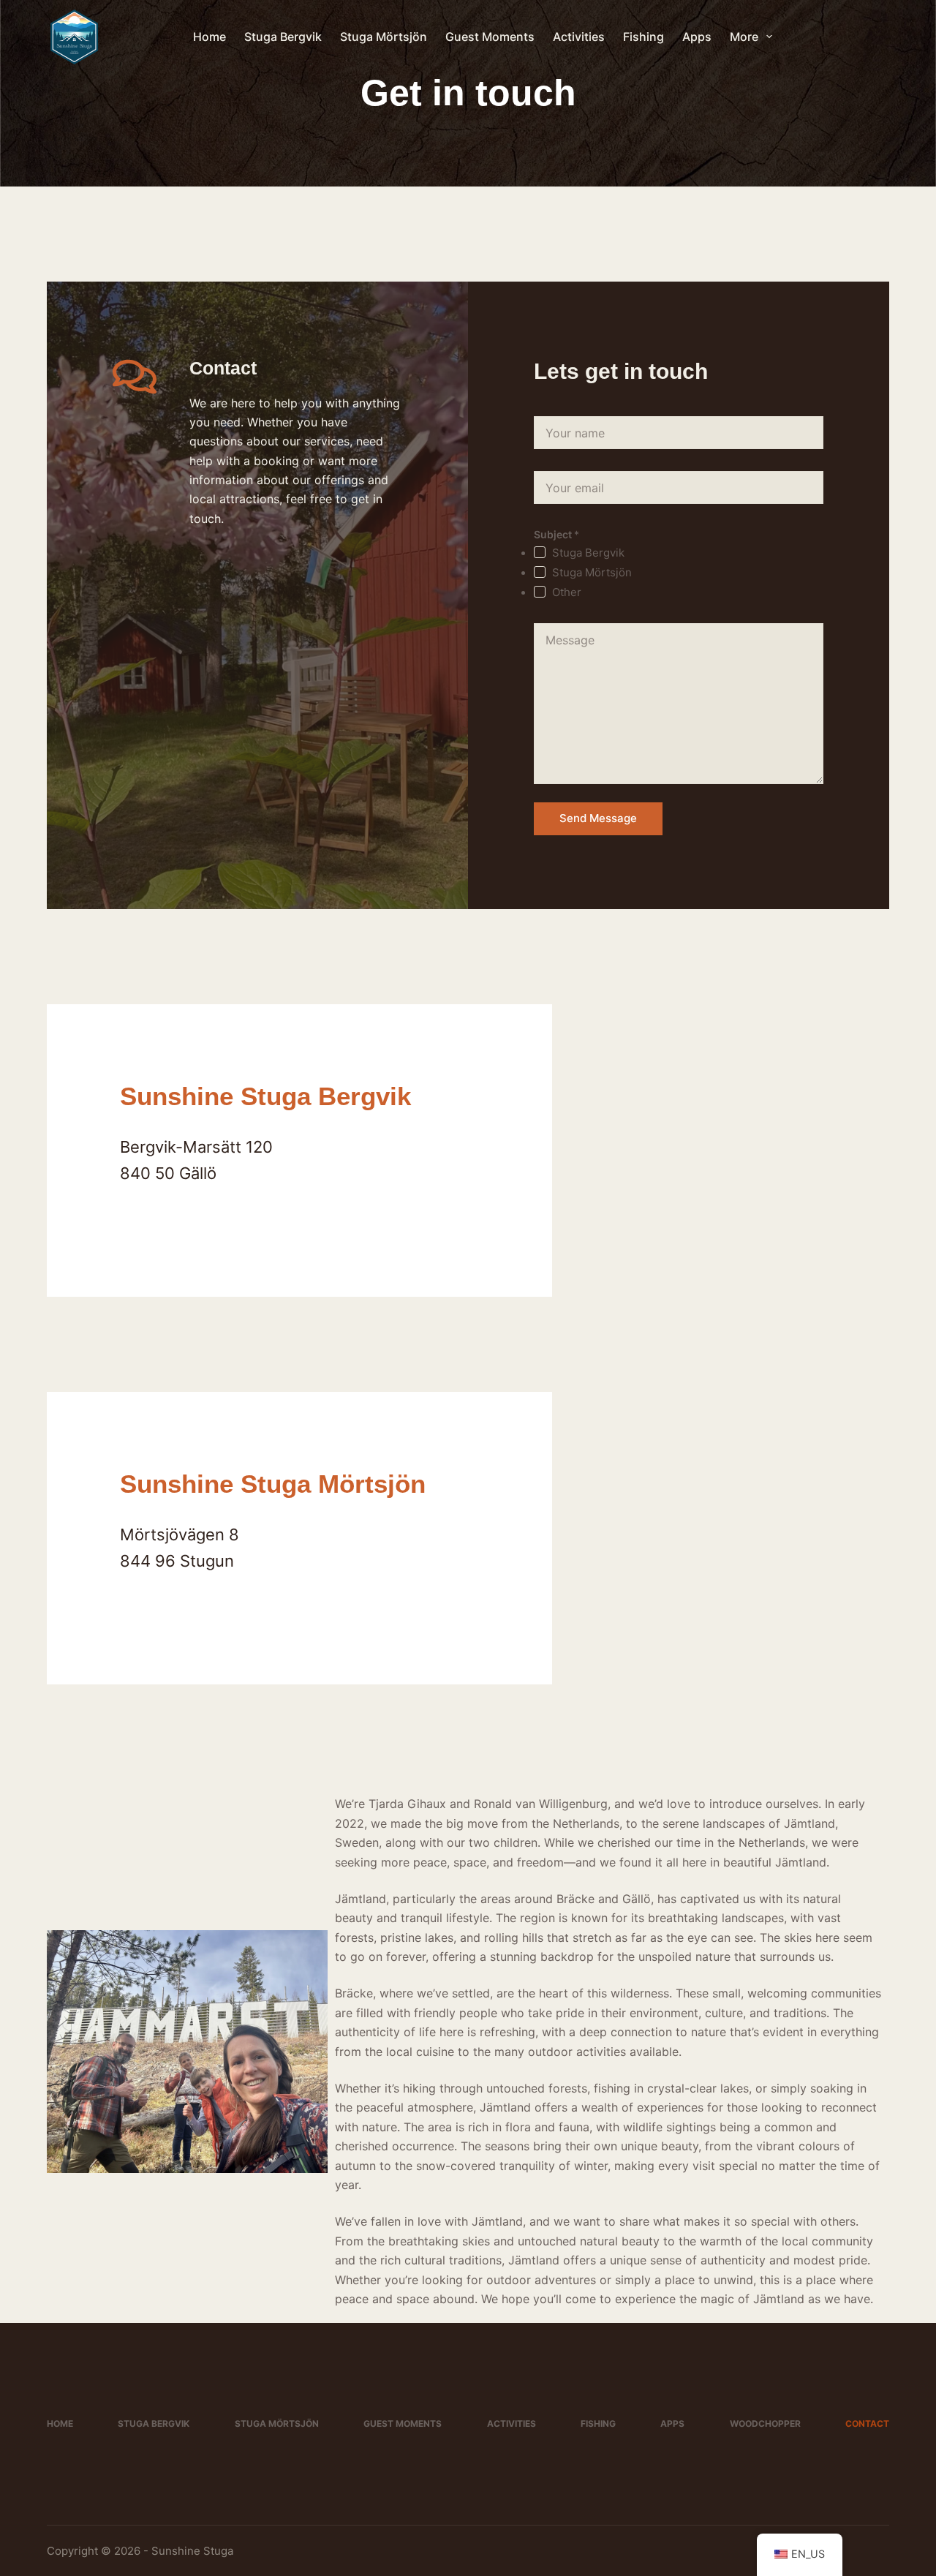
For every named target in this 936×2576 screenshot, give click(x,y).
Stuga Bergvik (283, 37)
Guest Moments (490, 37)
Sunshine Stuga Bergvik (265, 1096)
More (744, 37)
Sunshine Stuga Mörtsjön (273, 1484)
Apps (697, 37)
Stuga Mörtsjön (384, 37)
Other (567, 592)
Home (210, 37)
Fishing (643, 37)
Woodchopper (765, 2424)
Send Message (598, 818)
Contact (867, 2424)
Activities (579, 37)
